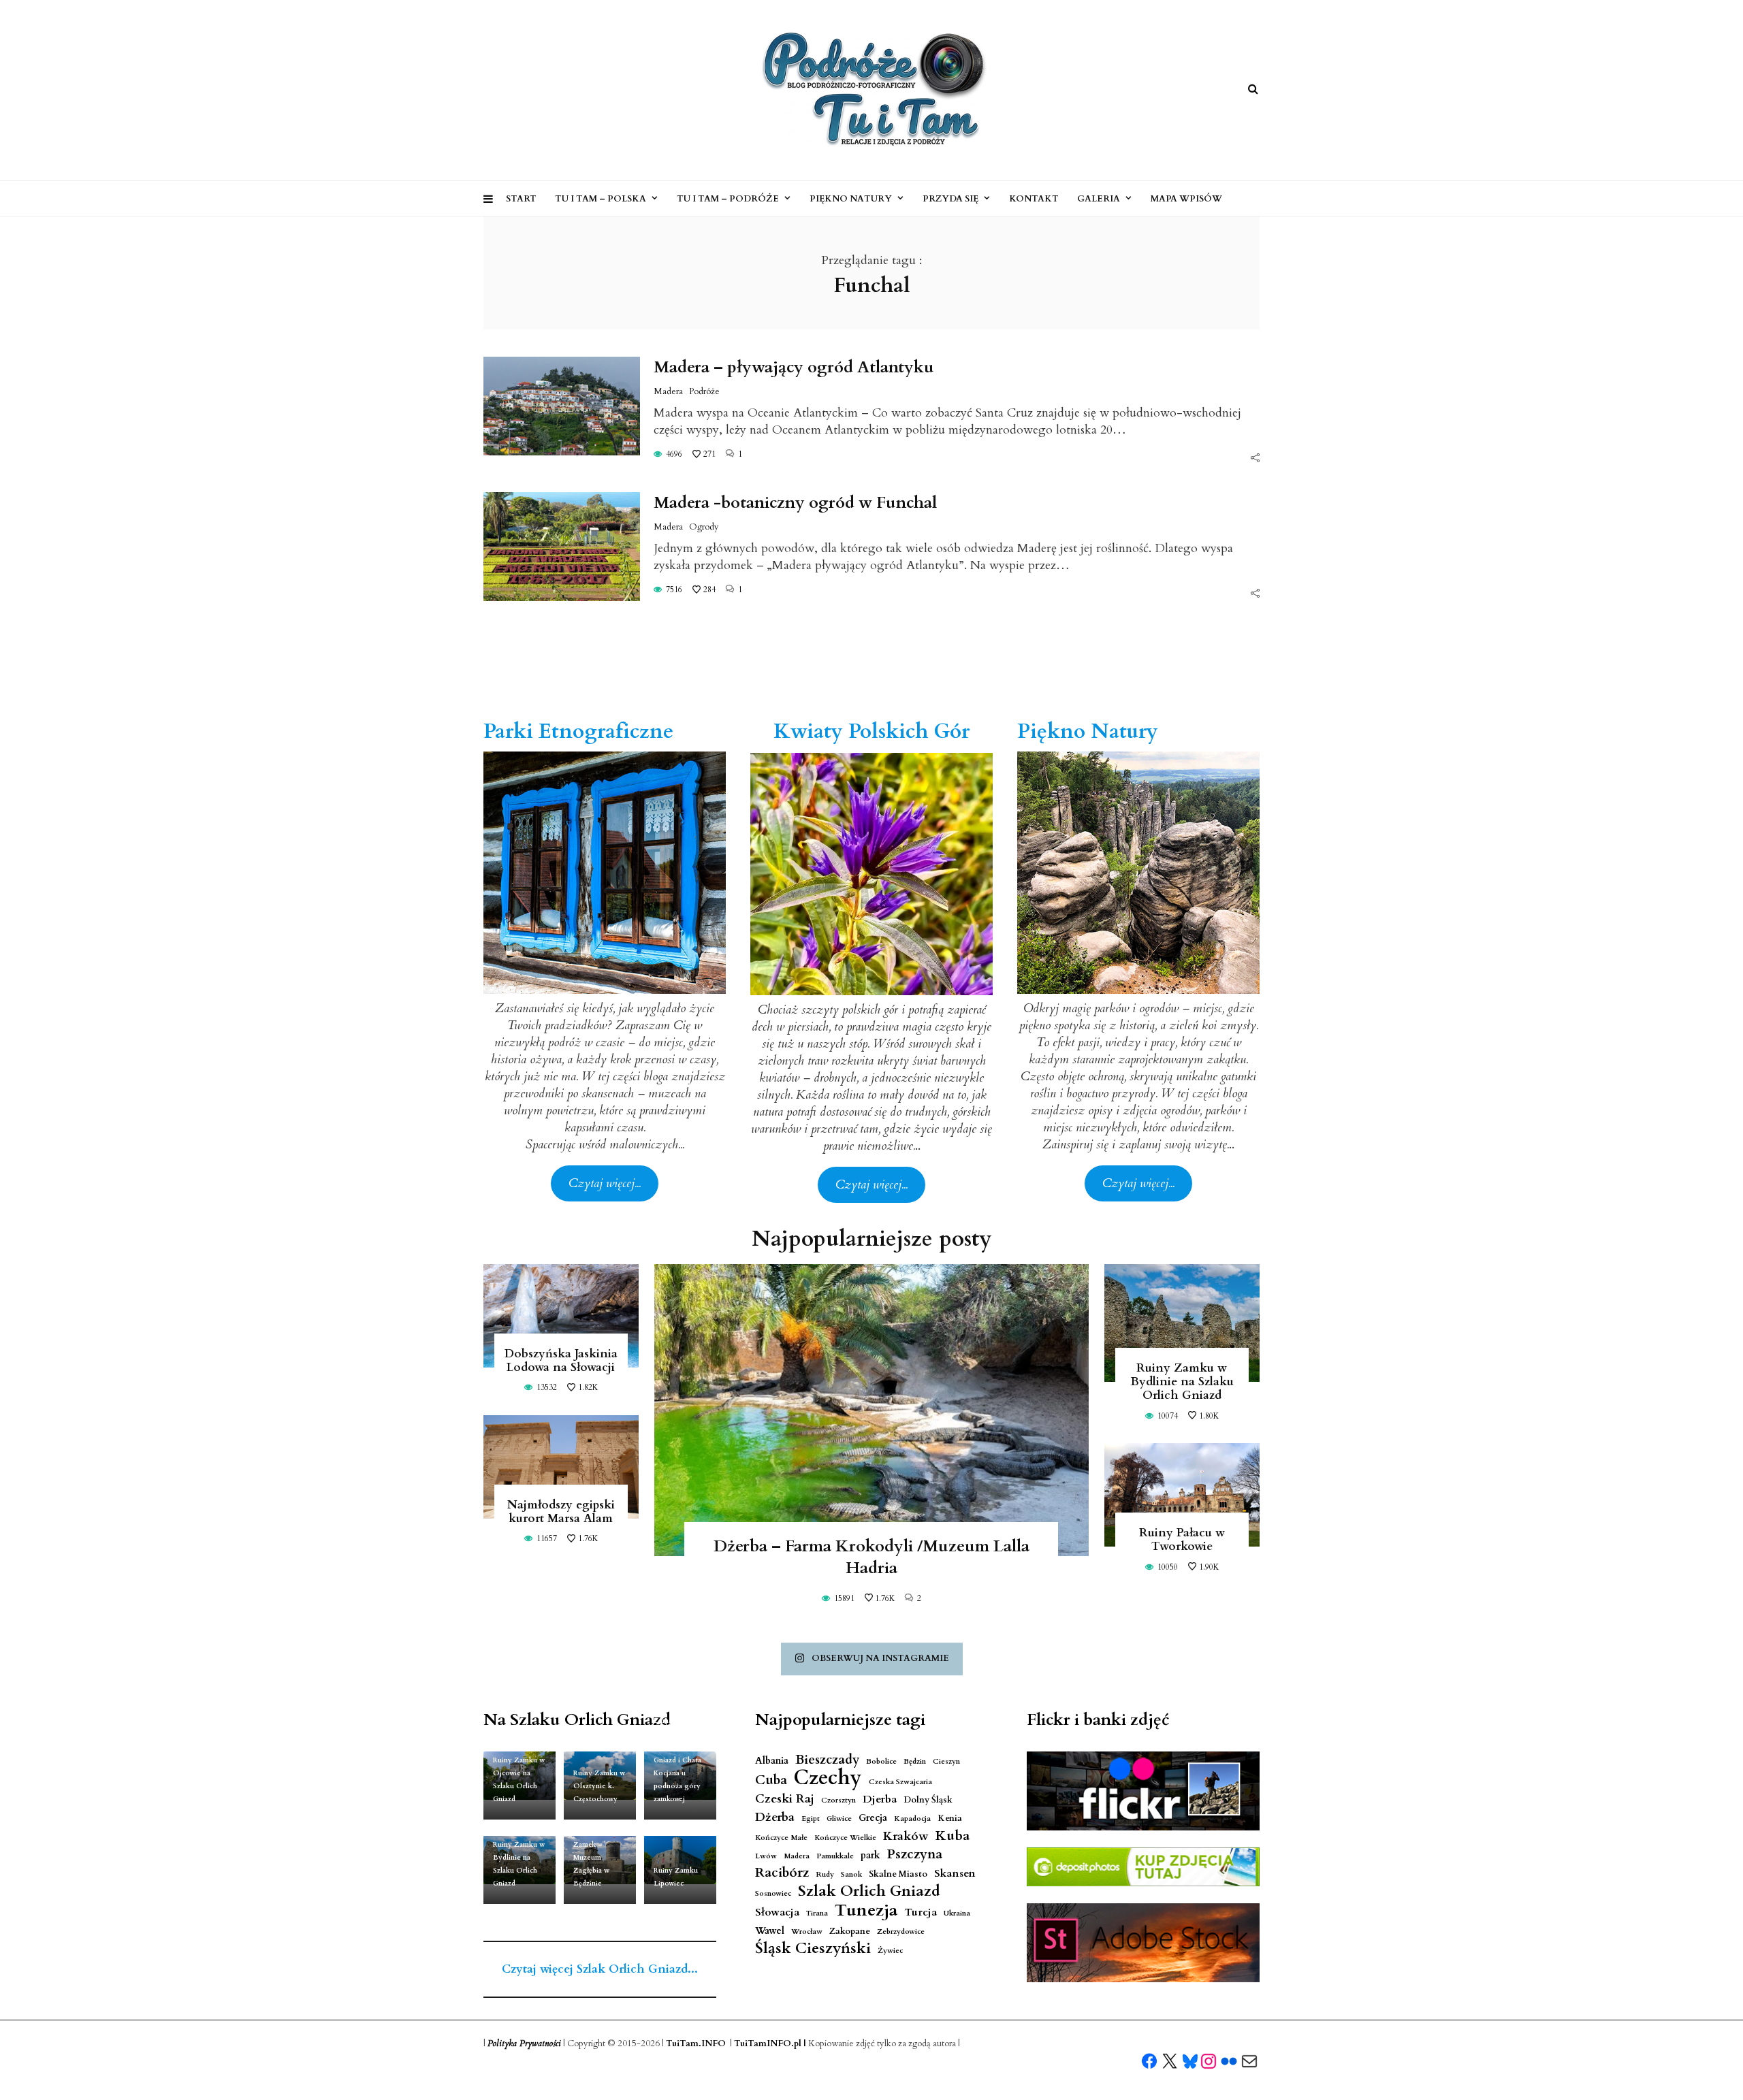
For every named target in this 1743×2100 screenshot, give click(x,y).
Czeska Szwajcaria (900, 1782)
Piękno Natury (851, 199)
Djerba (880, 1799)
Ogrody (704, 527)
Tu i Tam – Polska (601, 199)
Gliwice (839, 1819)
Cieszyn (946, 1761)
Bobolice (881, 1761)
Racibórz (782, 1873)
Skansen (955, 1874)
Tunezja (866, 1910)
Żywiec (890, 1951)
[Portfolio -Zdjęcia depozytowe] (1143, 1867)
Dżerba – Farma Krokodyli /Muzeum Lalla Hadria (871, 1557)
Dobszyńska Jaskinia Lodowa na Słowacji (561, 1360)
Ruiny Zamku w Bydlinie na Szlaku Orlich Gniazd (1182, 1382)
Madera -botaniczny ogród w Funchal (795, 503)
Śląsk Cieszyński (813, 1949)
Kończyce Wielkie (845, 1838)
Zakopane (850, 1932)
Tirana (817, 1913)
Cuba (771, 1780)
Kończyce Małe (781, 1838)
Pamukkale (835, 1856)
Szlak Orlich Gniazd (869, 1891)
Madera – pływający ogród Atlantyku (794, 367)
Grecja (873, 1818)
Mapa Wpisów (1186, 199)
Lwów (766, 1856)
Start (521, 199)
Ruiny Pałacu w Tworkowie (1182, 1539)
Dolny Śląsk (928, 1800)
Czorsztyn (838, 1800)
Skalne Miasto (898, 1874)
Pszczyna (915, 1855)
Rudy (825, 1874)
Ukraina (957, 1913)
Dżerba (775, 1817)
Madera (668, 391)
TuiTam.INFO (696, 2044)
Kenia (950, 1819)
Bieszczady (827, 1760)
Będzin (915, 1761)
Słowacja (777, 1912)
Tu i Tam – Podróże (728, 199)
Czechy (828, 1778)
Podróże (704, 391)
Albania (772, 1761)
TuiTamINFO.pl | (770, 2044)
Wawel (770, 1931)
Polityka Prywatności (524, 2044)
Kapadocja (912, 1819)
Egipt (811, 1819)
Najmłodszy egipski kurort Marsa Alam (561, 1512)
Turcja (921, 1912)
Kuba (953, 1836)
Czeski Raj (785, 1799)
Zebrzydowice (901, 1932)
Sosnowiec (773, 1893)
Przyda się (950, 199)
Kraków (906, 1836)
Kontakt (1034, 199)
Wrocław (807, 1932)
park (870, 1855)
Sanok (851, 1874)
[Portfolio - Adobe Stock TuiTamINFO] (1143, 1943)
